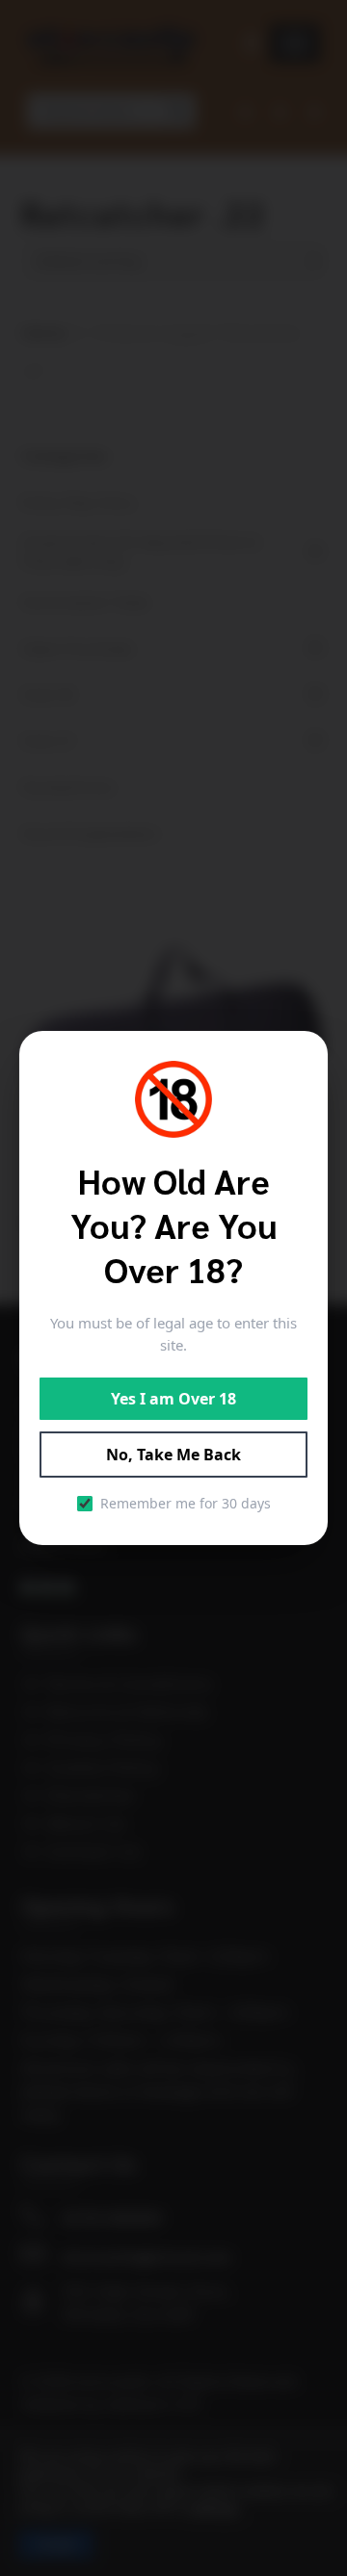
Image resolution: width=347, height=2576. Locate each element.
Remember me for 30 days (186, 1503)
